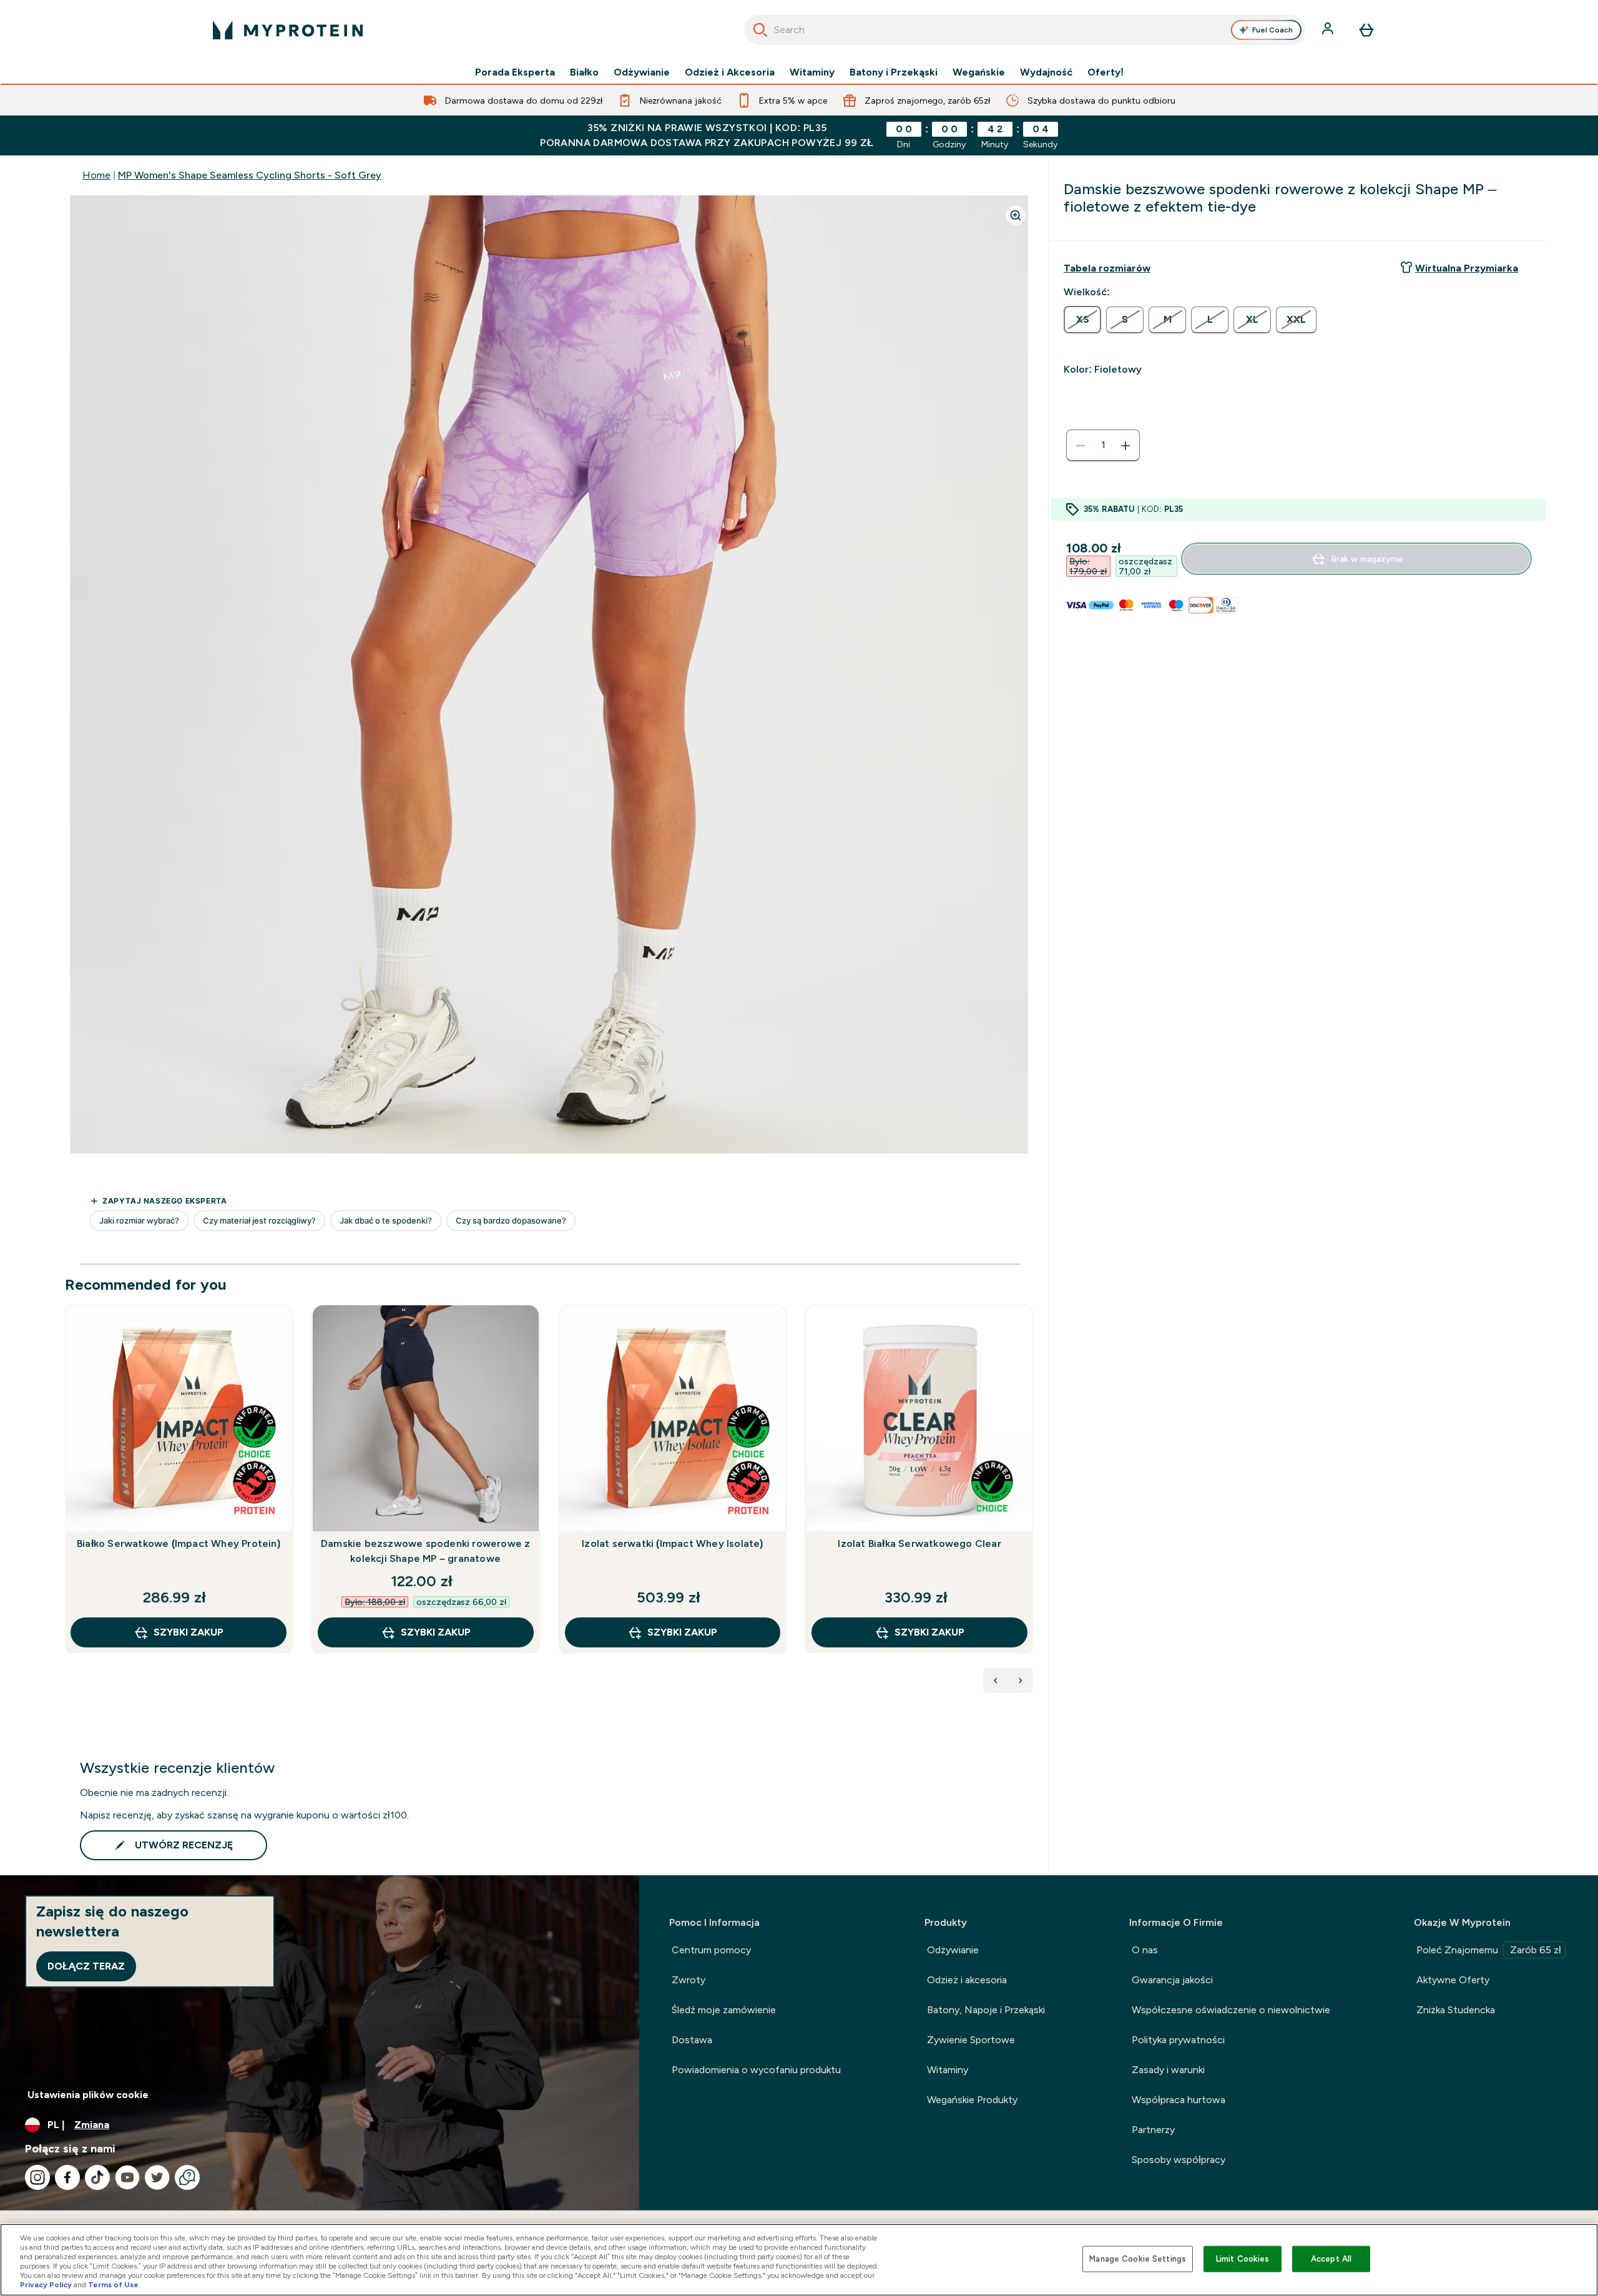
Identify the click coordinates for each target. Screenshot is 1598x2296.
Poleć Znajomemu (1489, 1950)
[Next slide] (1031, 1506)
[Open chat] (187, 2177)
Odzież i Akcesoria (730, 72)
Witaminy (812, 72)
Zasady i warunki (1168, 2070)
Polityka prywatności (1178, 2040)
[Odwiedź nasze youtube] (127, 2177)
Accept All (1331, 2259)
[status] (1103, 446)
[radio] (1082, 320)
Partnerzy (1153, 2130)
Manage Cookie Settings (1138, 2259)
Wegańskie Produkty (972, 2100)
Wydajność (1046, 72)
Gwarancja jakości (1172, 1980)
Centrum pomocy (711, 1950)
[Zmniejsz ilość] (1081, 446)
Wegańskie (979, 72)
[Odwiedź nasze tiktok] (97, 2177)
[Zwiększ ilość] (1125, 446)
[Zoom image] (1016, 215)
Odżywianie (642, 72)
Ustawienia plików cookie (88, 2095)
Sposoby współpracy (1179, 2160)
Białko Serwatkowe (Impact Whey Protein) (179, 1543)
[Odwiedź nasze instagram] (37, 2177)
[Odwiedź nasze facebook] (67, 2177)
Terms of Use (113, 2285)
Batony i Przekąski (894, 72)
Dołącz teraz (86, 1966)
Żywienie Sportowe (971, 2040)
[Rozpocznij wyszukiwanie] (760, 30)
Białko (584, 72)
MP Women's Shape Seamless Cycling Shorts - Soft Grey (250, 175)
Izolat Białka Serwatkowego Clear (919, 1543)
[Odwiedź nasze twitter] (157, 2177)
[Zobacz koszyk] (1366, 30)
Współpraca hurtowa (1179, 2100)
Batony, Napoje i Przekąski (986, 2010)
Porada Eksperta (515, 72)
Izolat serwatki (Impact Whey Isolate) (672, 1543)
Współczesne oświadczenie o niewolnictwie (1231, 2010)
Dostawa (692, 2040)
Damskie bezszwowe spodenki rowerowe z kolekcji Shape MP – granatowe (425, 1551)
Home (96, 175)
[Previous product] (996, 1680)
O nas (1145, 1950)
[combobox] (1025, 30)
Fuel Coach (1272, 30)
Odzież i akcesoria (967, 1980)
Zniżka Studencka (1456, 2010)
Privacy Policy (46, 2285)
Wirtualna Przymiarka (1467, 268)
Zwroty (689, 1980)
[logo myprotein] (288, 30)
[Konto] (1329, 30)
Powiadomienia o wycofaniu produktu (756, 2070)
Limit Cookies (1243, 2259)
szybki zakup (189, 1632)
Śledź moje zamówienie (724, 2010)
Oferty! (1105, 72)
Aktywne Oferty (1453, 1980)
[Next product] (1021, 1680)
